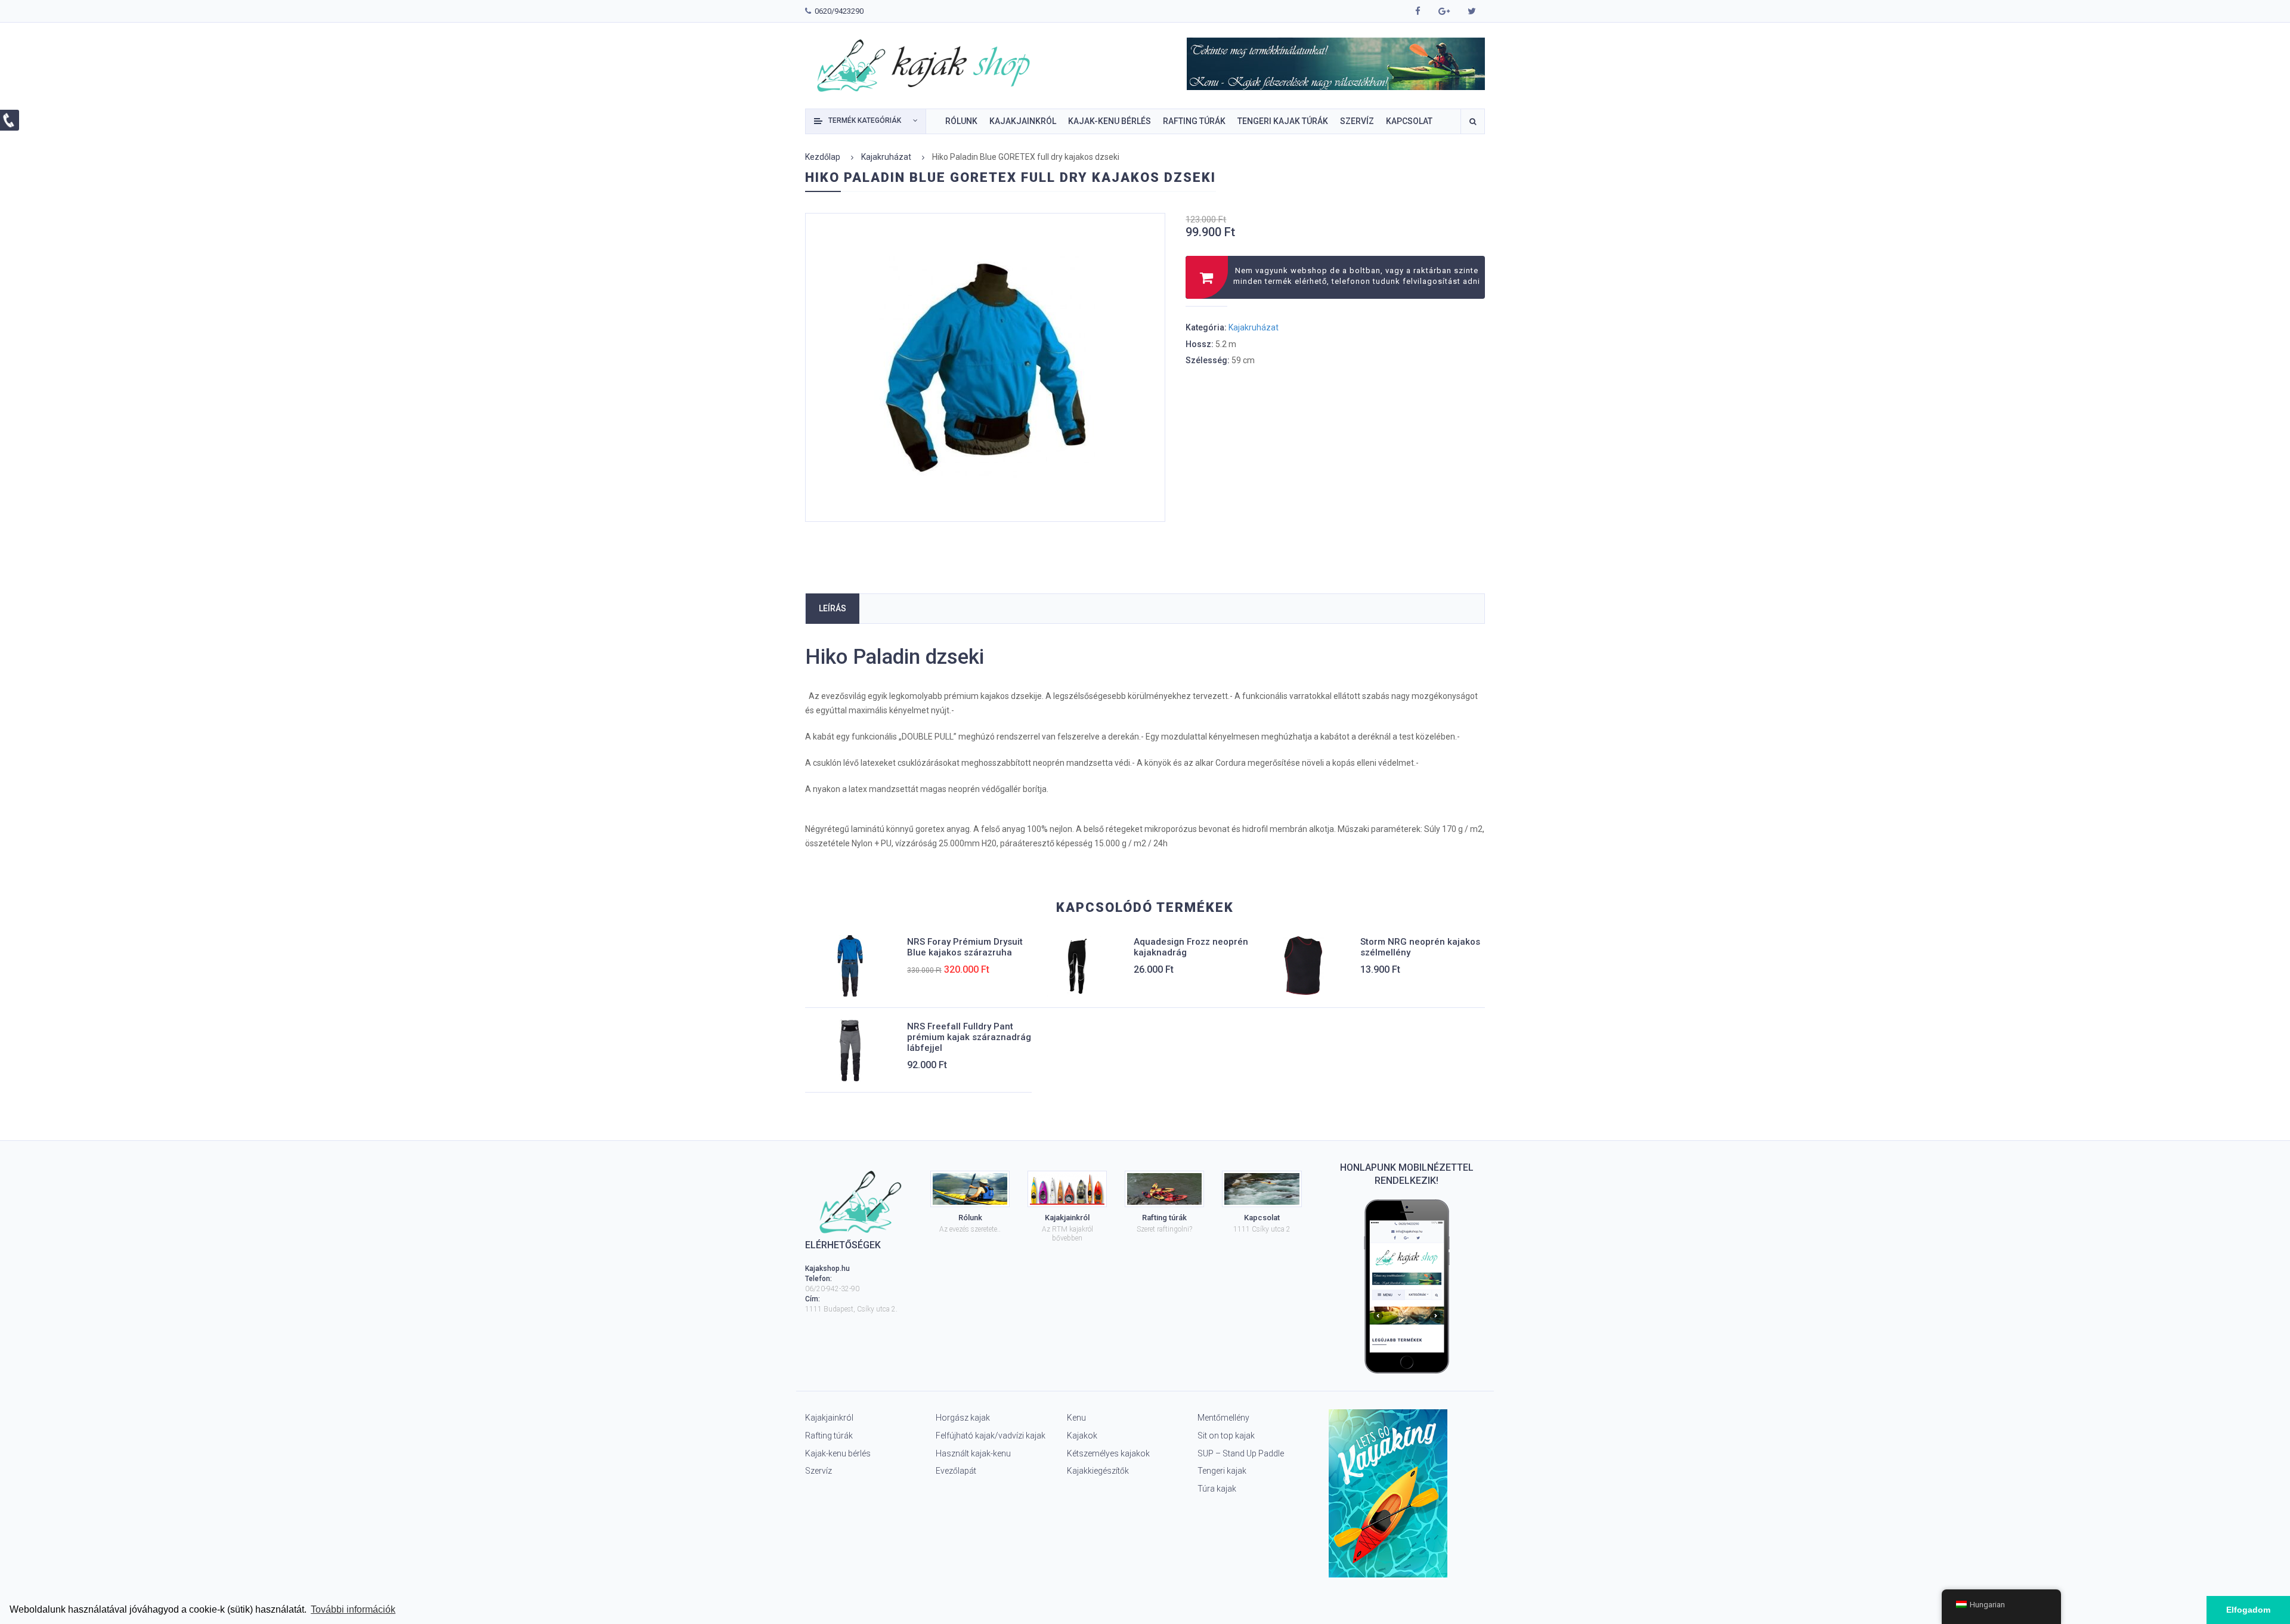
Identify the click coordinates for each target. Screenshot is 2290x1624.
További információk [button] (353, 1609)
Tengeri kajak (1222, 1471)
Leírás (833, 608)
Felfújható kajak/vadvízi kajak (991, 1436)
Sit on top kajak (1226, 1436)
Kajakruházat (886, 157)
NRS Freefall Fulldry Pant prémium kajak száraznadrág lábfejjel (969, 1037)
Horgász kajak (963, 1418)
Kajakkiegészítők (1098, 1471)
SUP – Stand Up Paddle (1241, 1453)
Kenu (1076, 1418)
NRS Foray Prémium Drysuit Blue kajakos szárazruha (965, 947)
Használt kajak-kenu (973, 1453)
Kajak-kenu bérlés (838, 1453)
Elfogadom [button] (2248, 1610)
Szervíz (818, 1471)
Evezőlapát (956, 1471)
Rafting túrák (829, 1436)
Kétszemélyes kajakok (1108, 1453)
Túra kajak (1217, 1489)
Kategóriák (865, 120)
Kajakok (1082, 1436)
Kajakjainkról (829, 1418)
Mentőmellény (1223, 1418)
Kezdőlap (823, 157)
